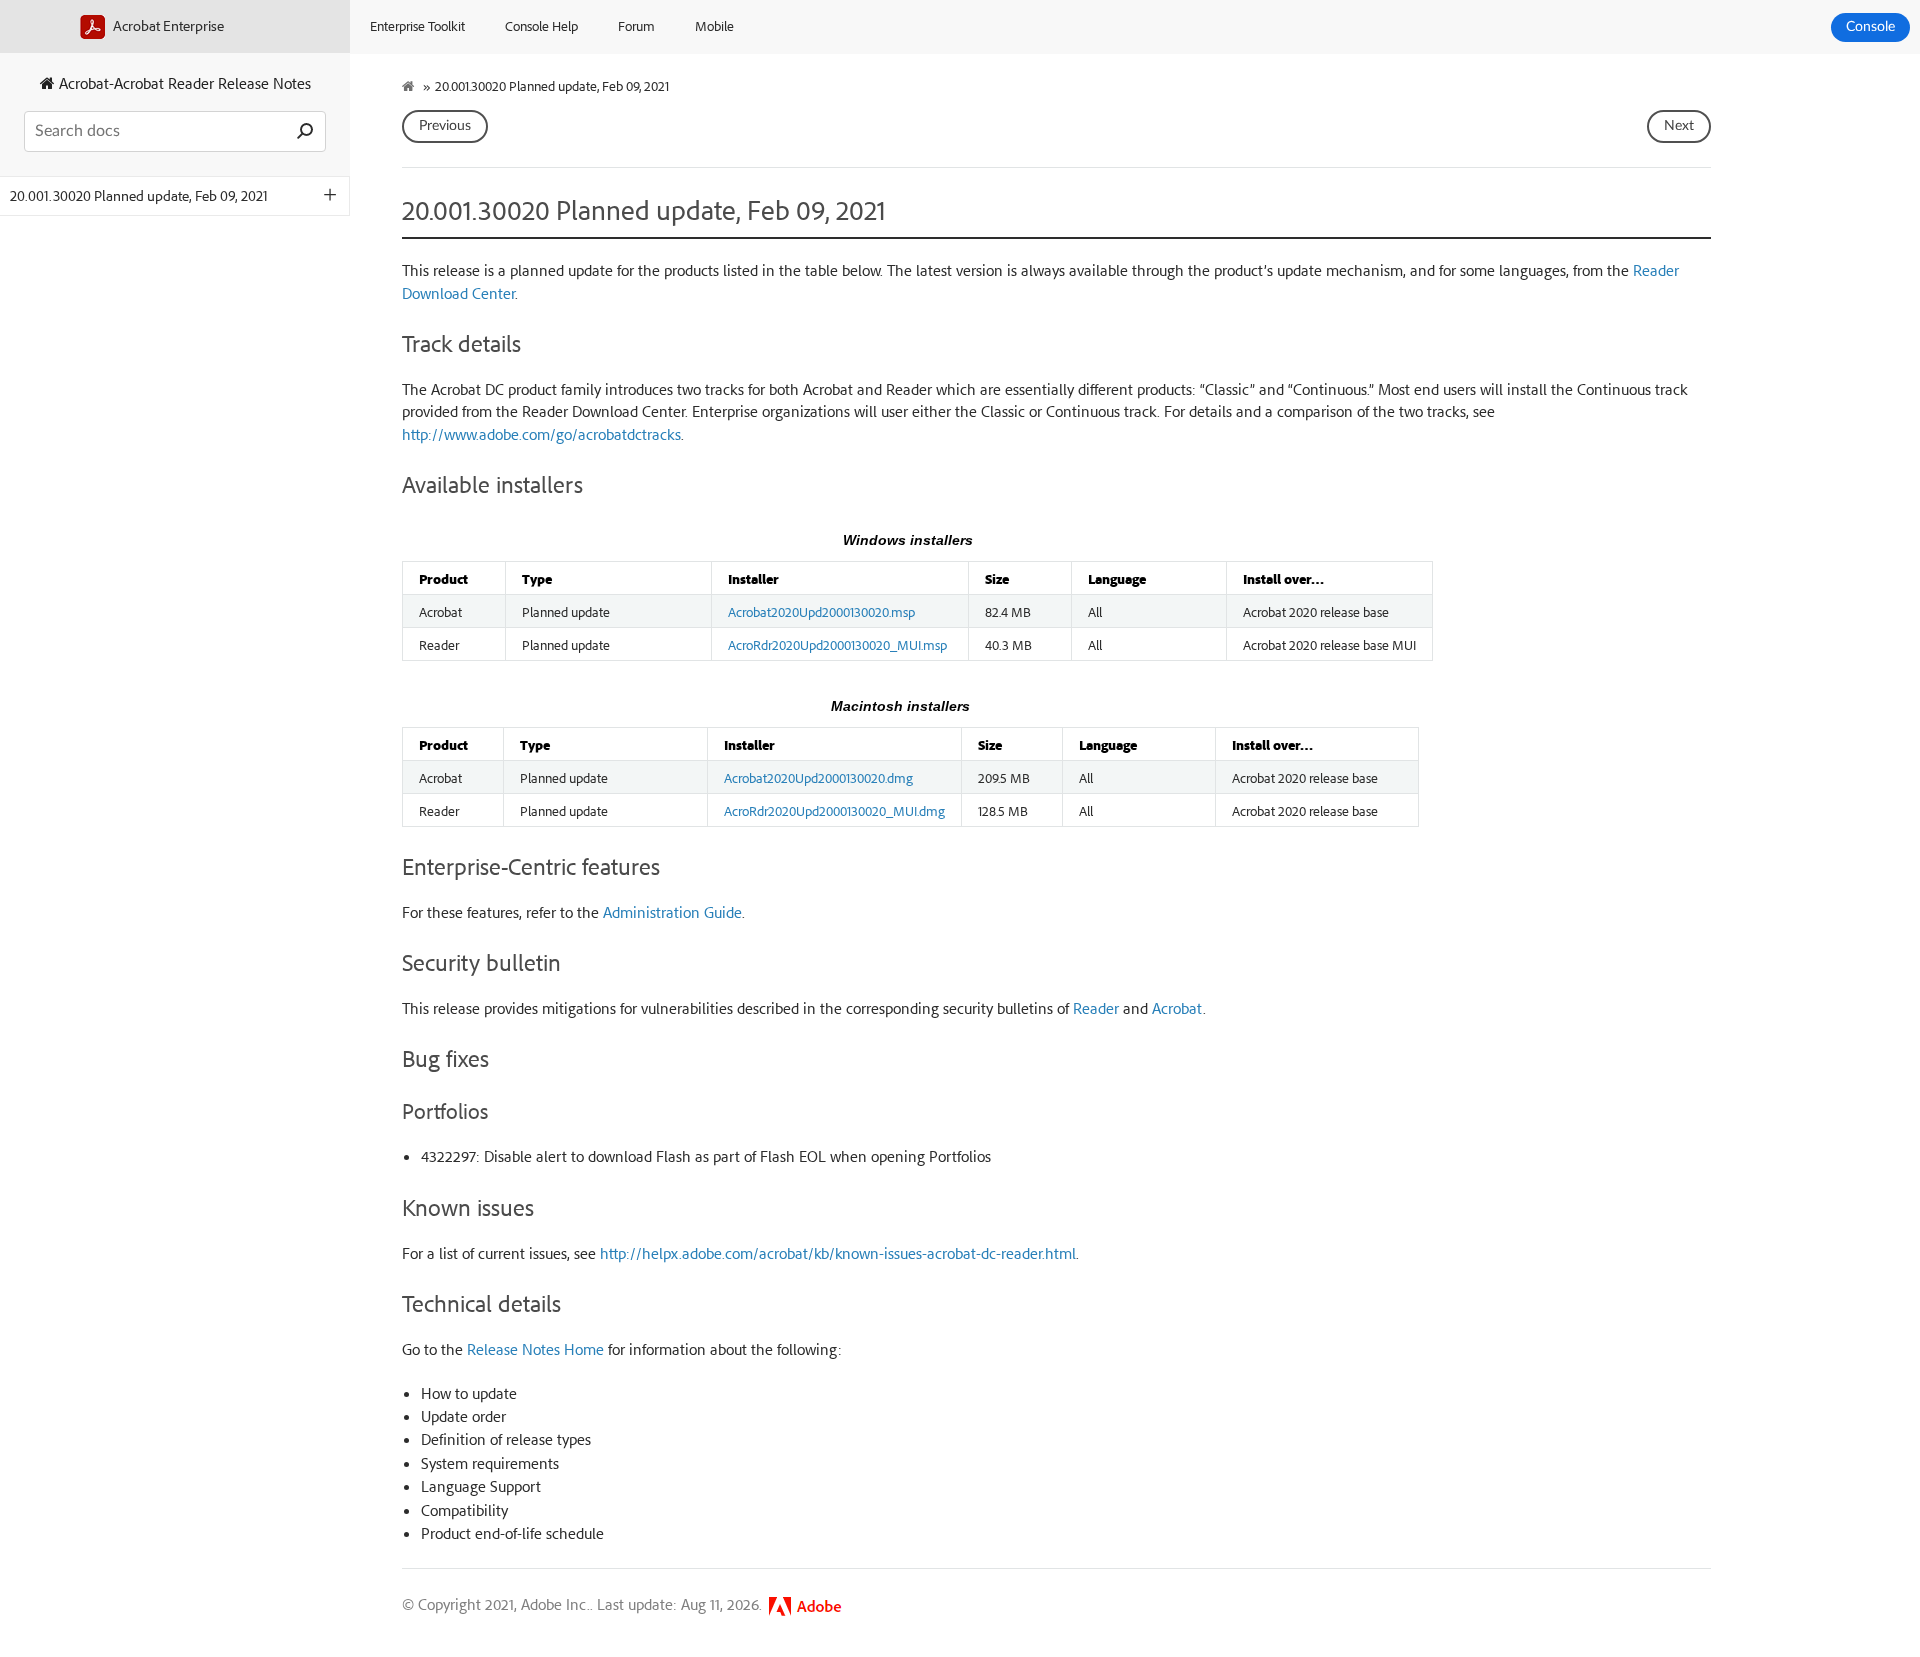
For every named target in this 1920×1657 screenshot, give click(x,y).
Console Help (541, 25)
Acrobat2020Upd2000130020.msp (821, 611)
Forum (636, 25)
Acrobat (1177, 1008)
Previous (445, 126)
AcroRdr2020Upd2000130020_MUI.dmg (834, 810)
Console (1870, 27)
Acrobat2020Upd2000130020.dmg (818, 777)
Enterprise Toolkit (417, 25)
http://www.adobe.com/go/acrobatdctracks (541, 434)
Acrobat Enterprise (167, 25)
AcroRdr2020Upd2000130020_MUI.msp (837, 644)
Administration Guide (672, 912)
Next (1679, 126)
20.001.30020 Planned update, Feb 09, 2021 (139, 195)
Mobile (714, 25)
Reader (1096, 1008)
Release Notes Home (535, 1349)
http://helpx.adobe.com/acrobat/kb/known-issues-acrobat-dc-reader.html (838, 1253)
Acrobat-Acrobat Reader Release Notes (183, 83)
